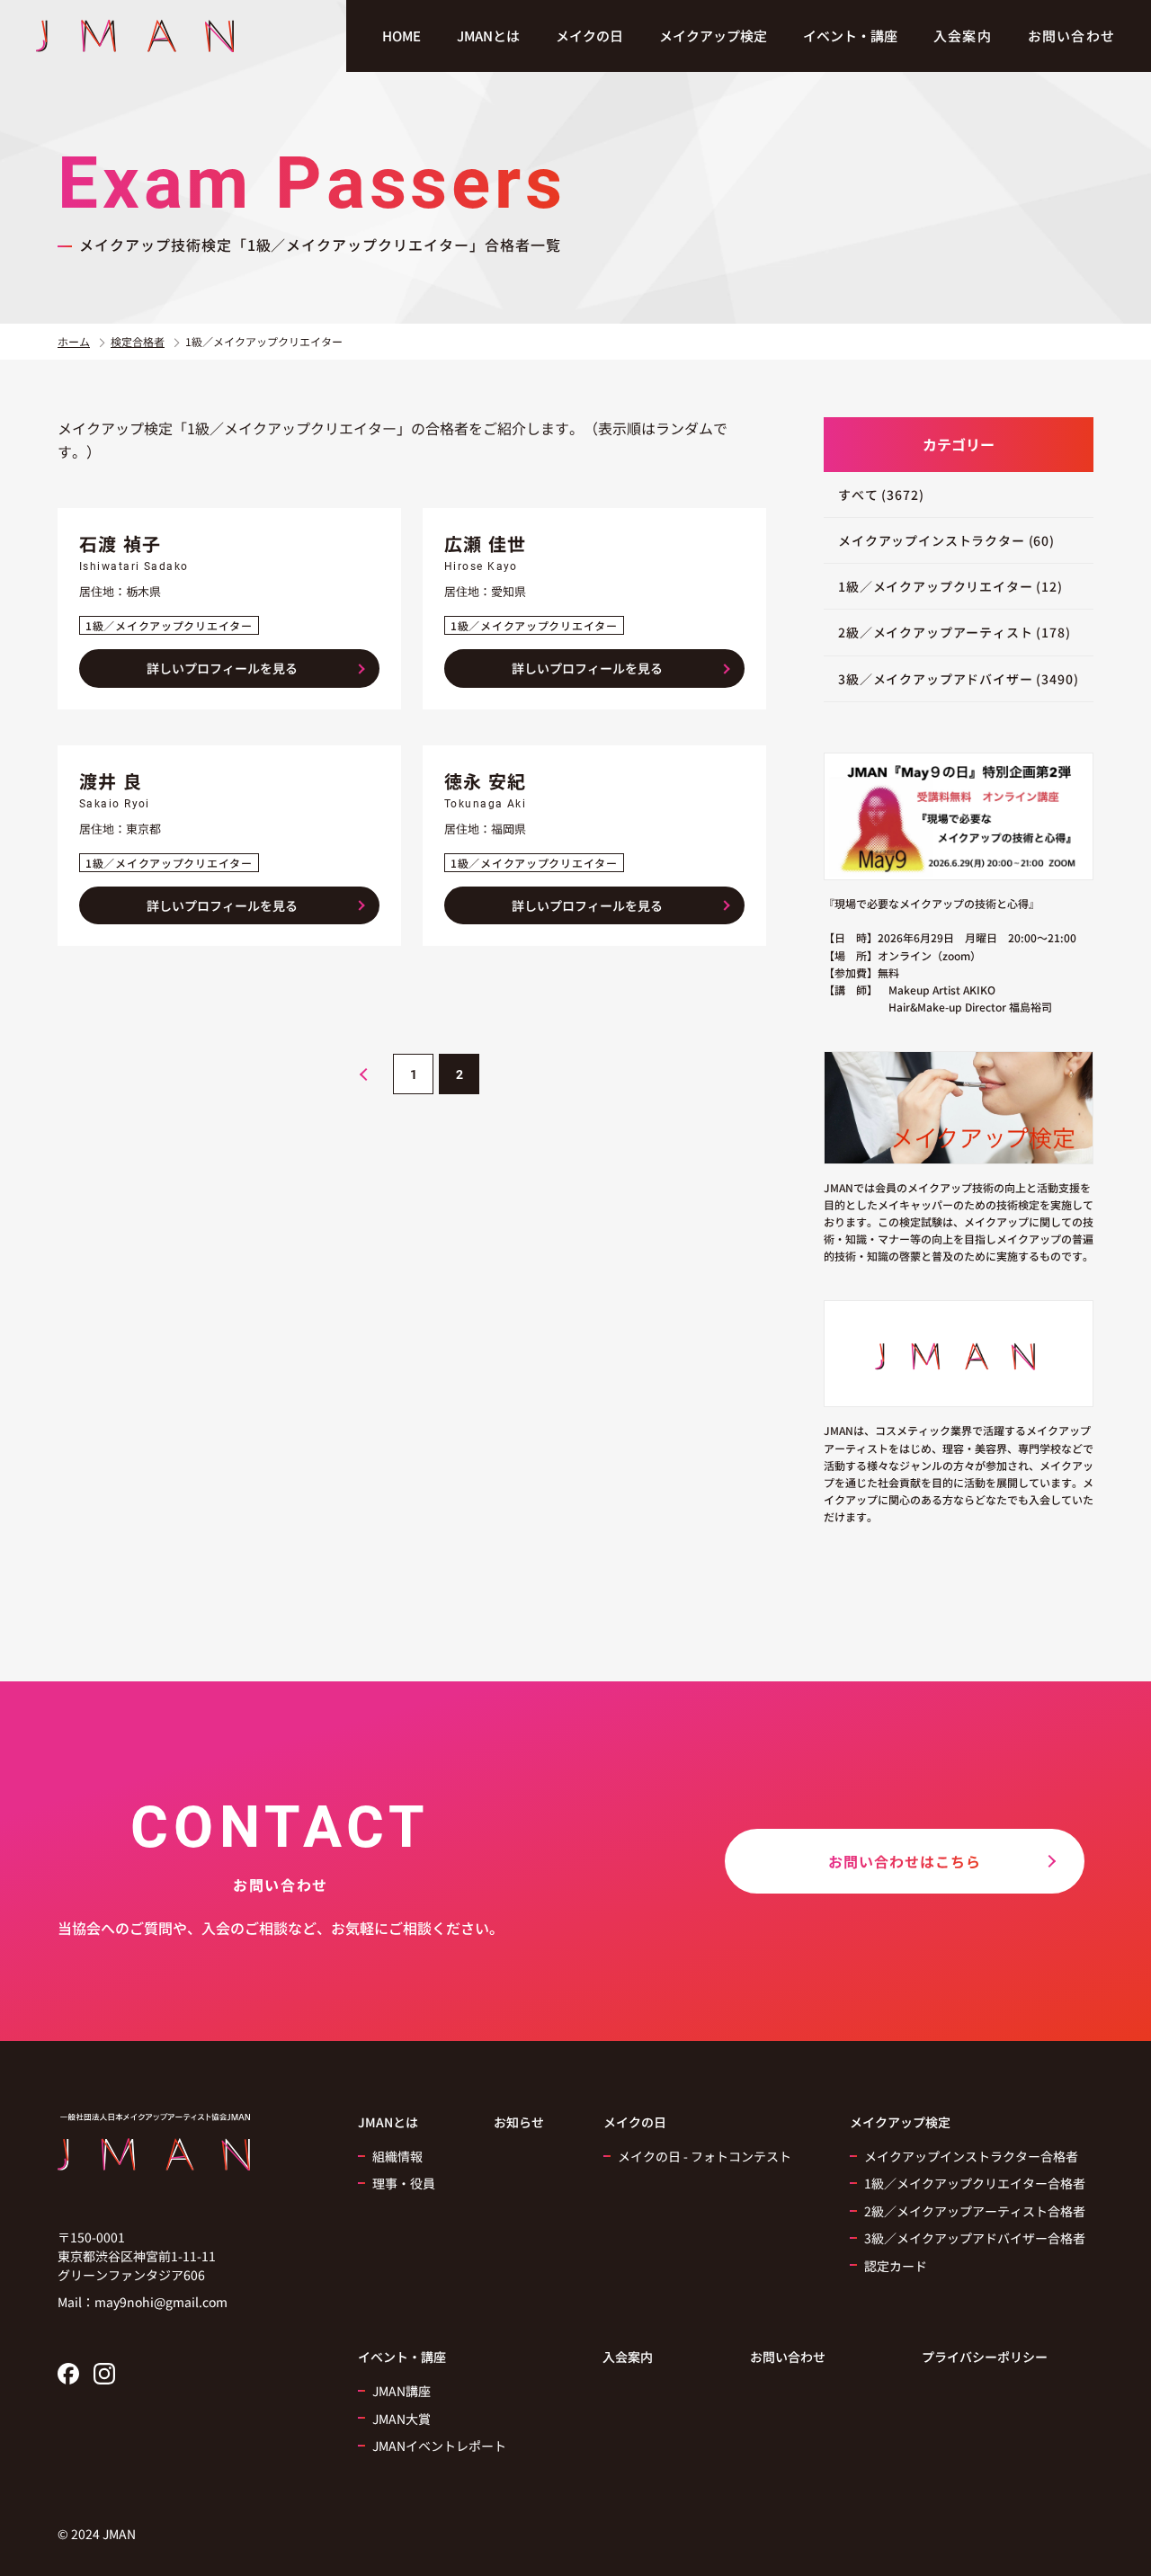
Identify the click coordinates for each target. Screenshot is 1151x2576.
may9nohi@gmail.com (161, 2302)
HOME (402, 36)
